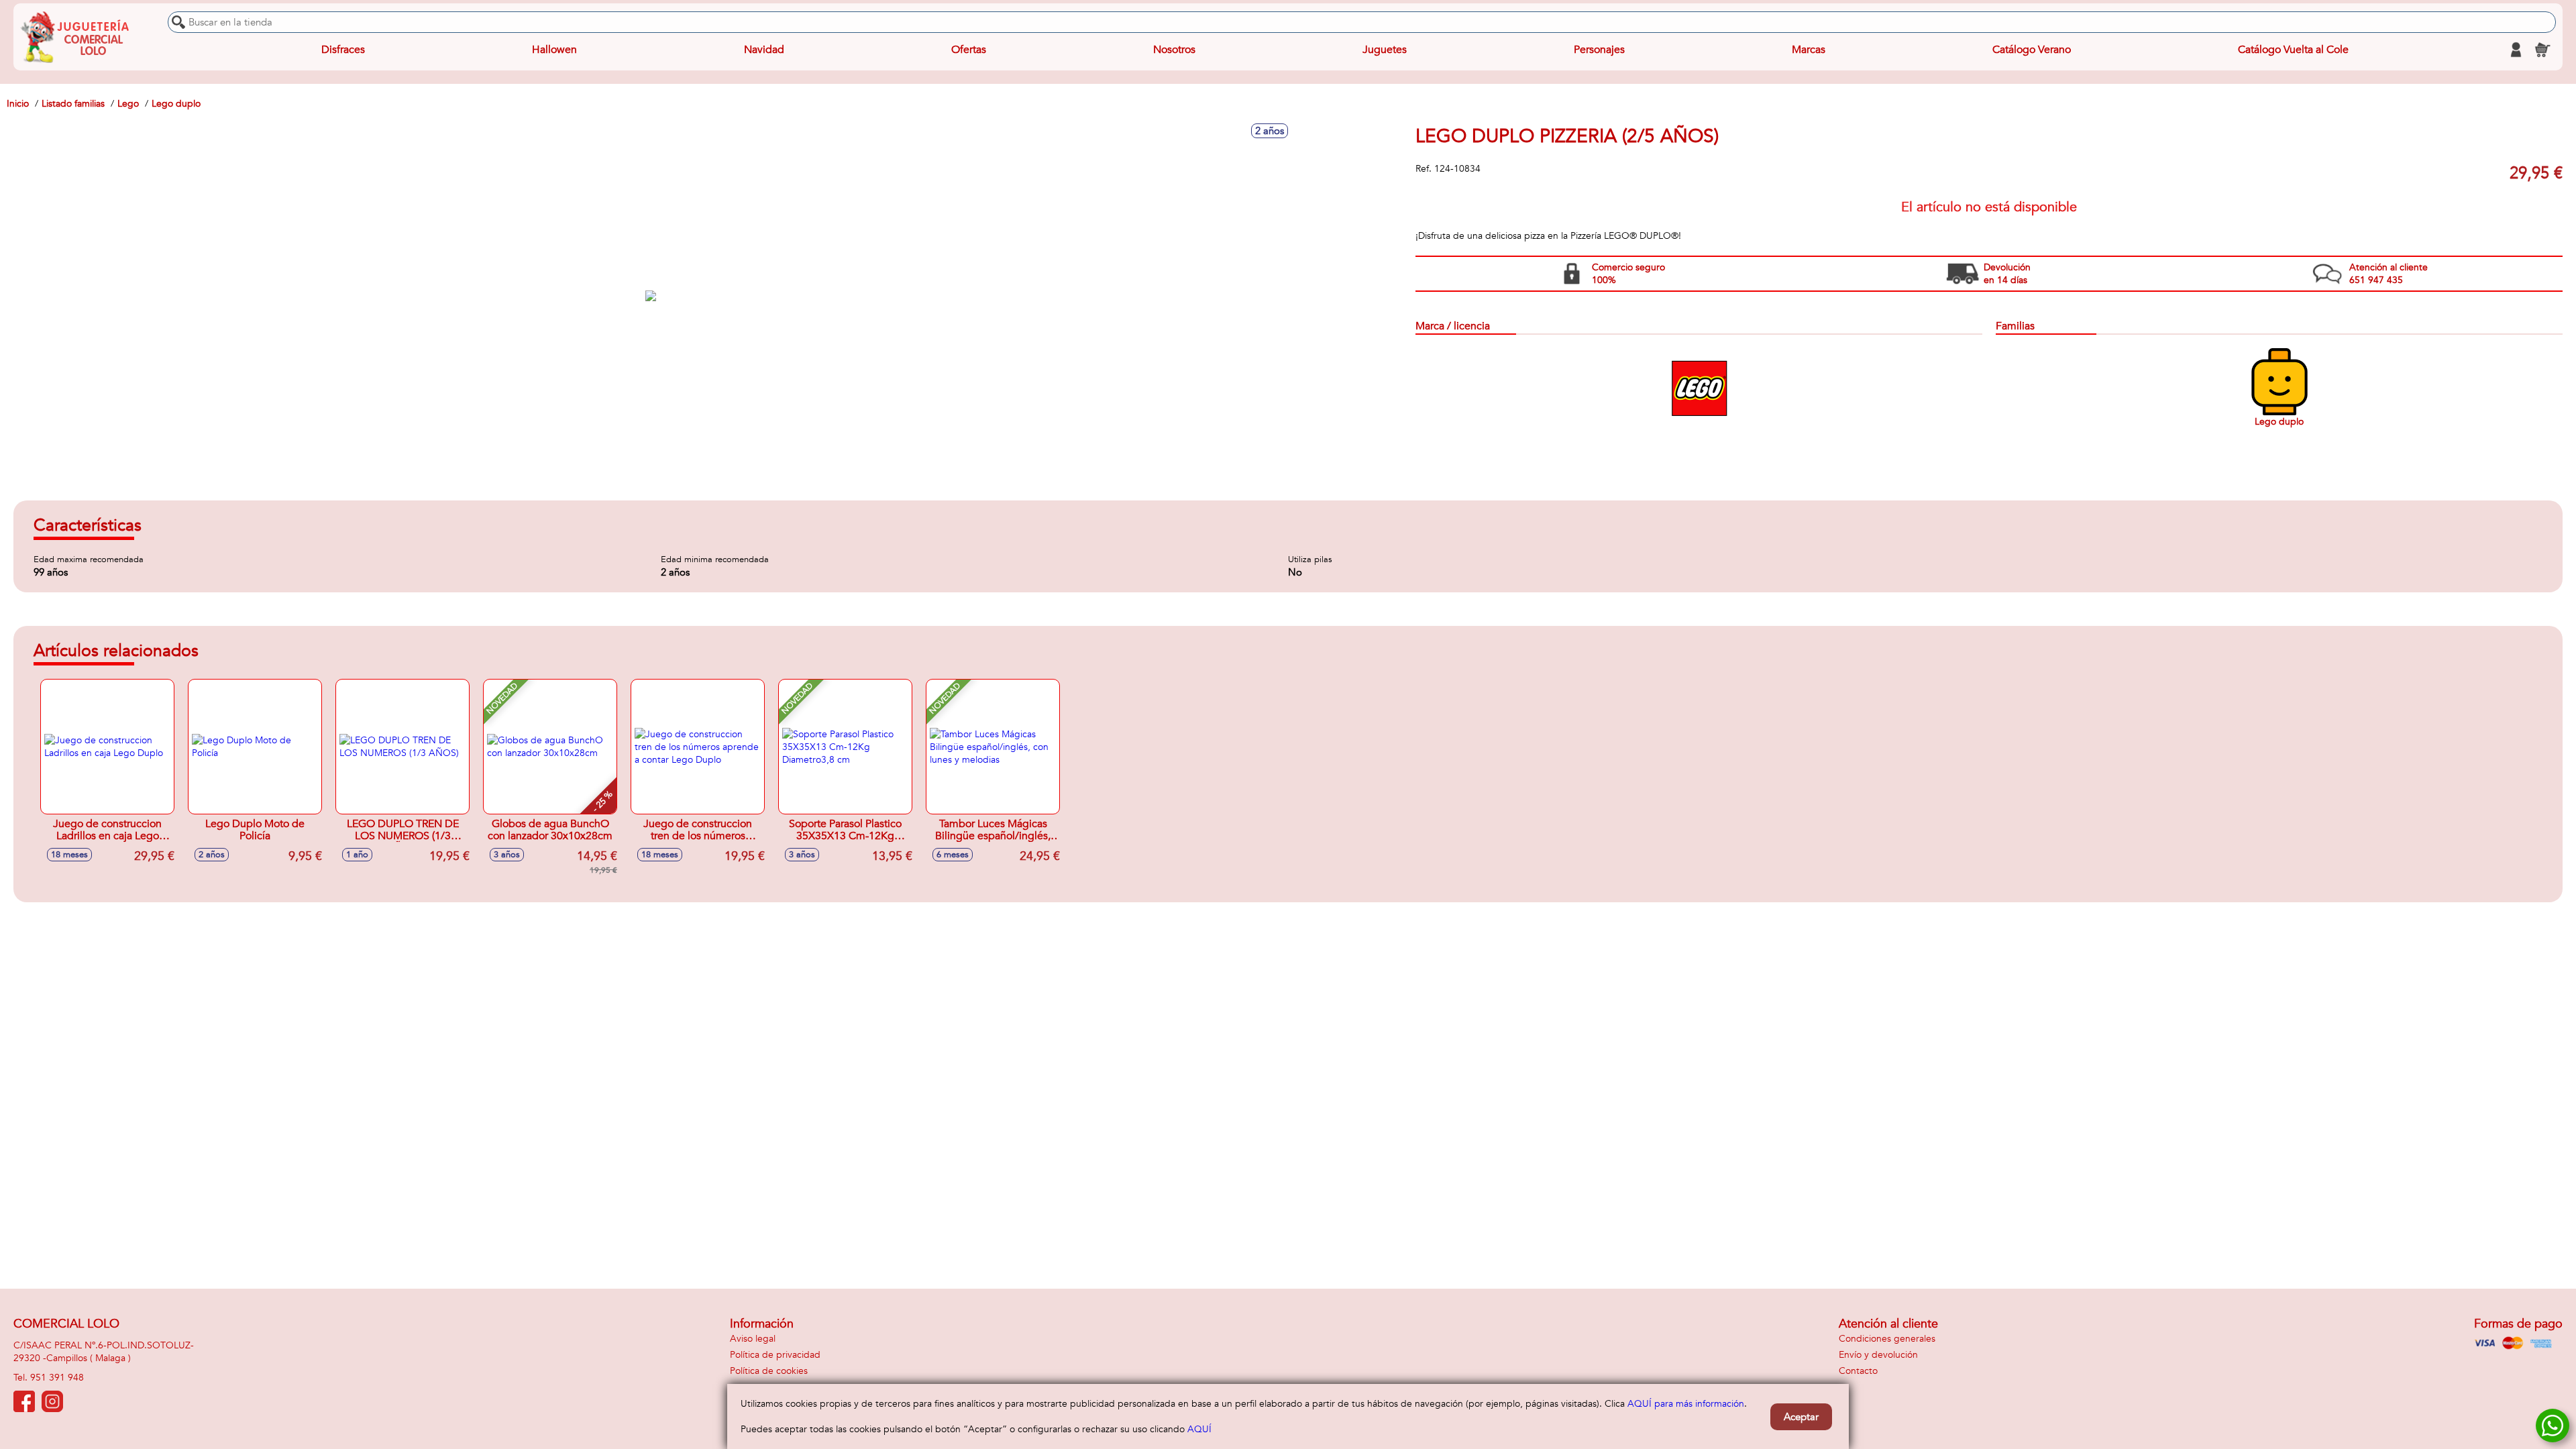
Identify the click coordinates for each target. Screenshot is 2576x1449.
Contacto (1858, 1371)
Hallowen (554, 50)
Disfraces (343, 50)
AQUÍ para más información (1686, 1404)
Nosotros (1174, 50)
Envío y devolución (1878, 1355)
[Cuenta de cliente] (2516, 50)
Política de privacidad (775, 1355)
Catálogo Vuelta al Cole (2293, 50)
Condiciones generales (1887, 1339)
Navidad (764, 50)
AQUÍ (1199, 1429)
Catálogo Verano (2032, 50)
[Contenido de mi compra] (2542, 50)
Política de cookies (769, 1371)
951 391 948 (57, 1378)
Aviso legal (753, 1339)
